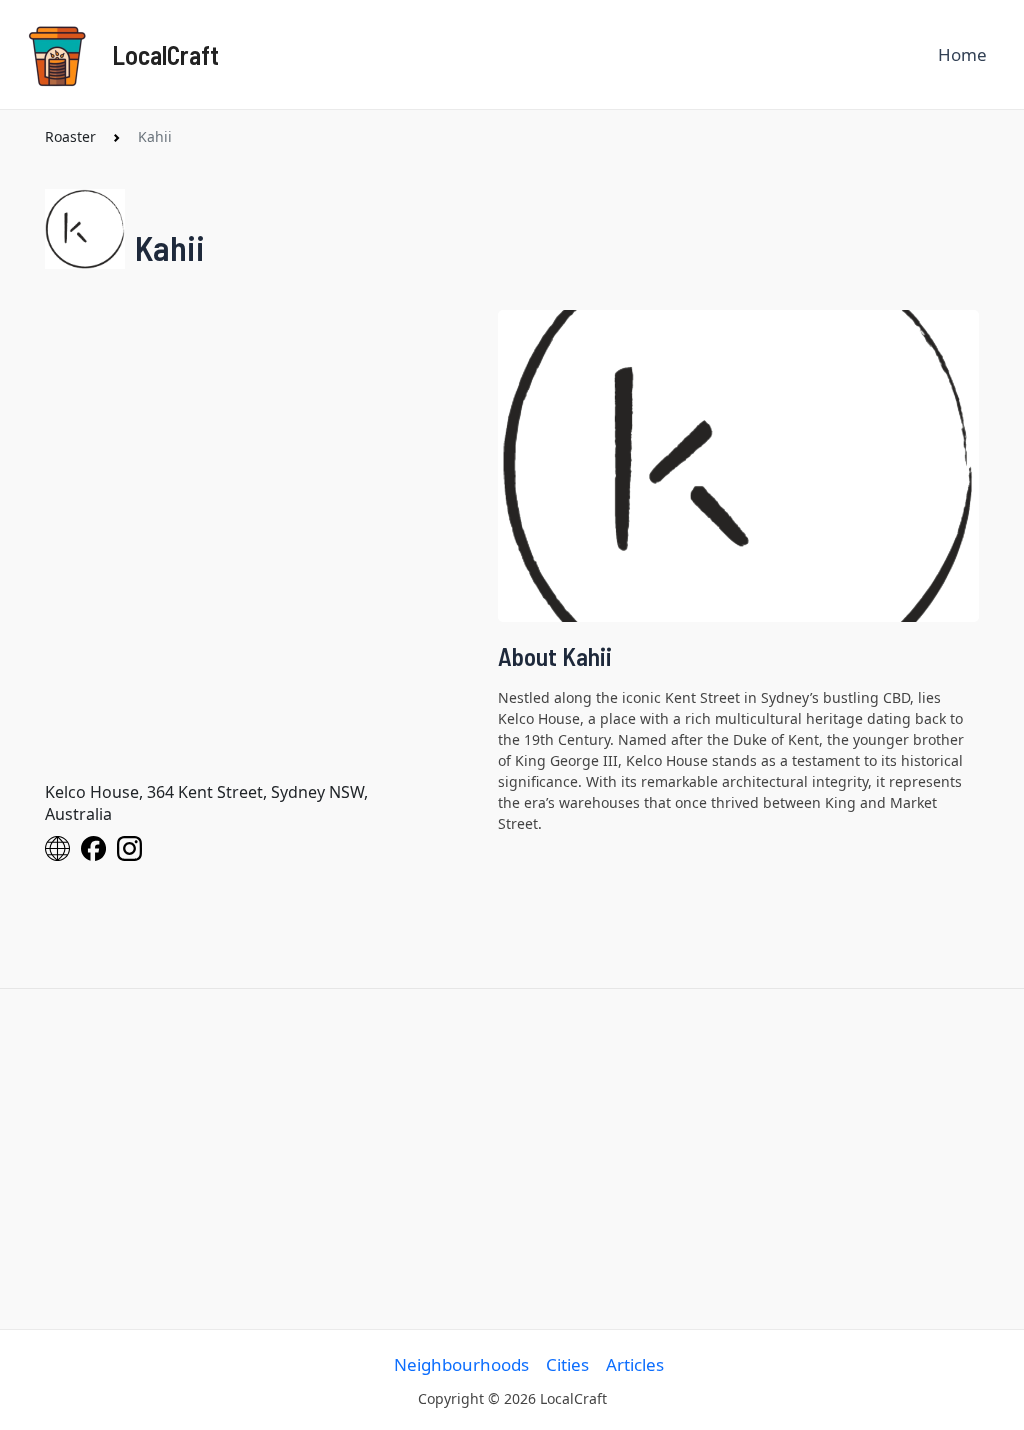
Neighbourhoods (461, 1364)
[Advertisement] (512, 1159)
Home (962, 54)
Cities (567, 1364)
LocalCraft (165, 54)
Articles (635, 1364)
